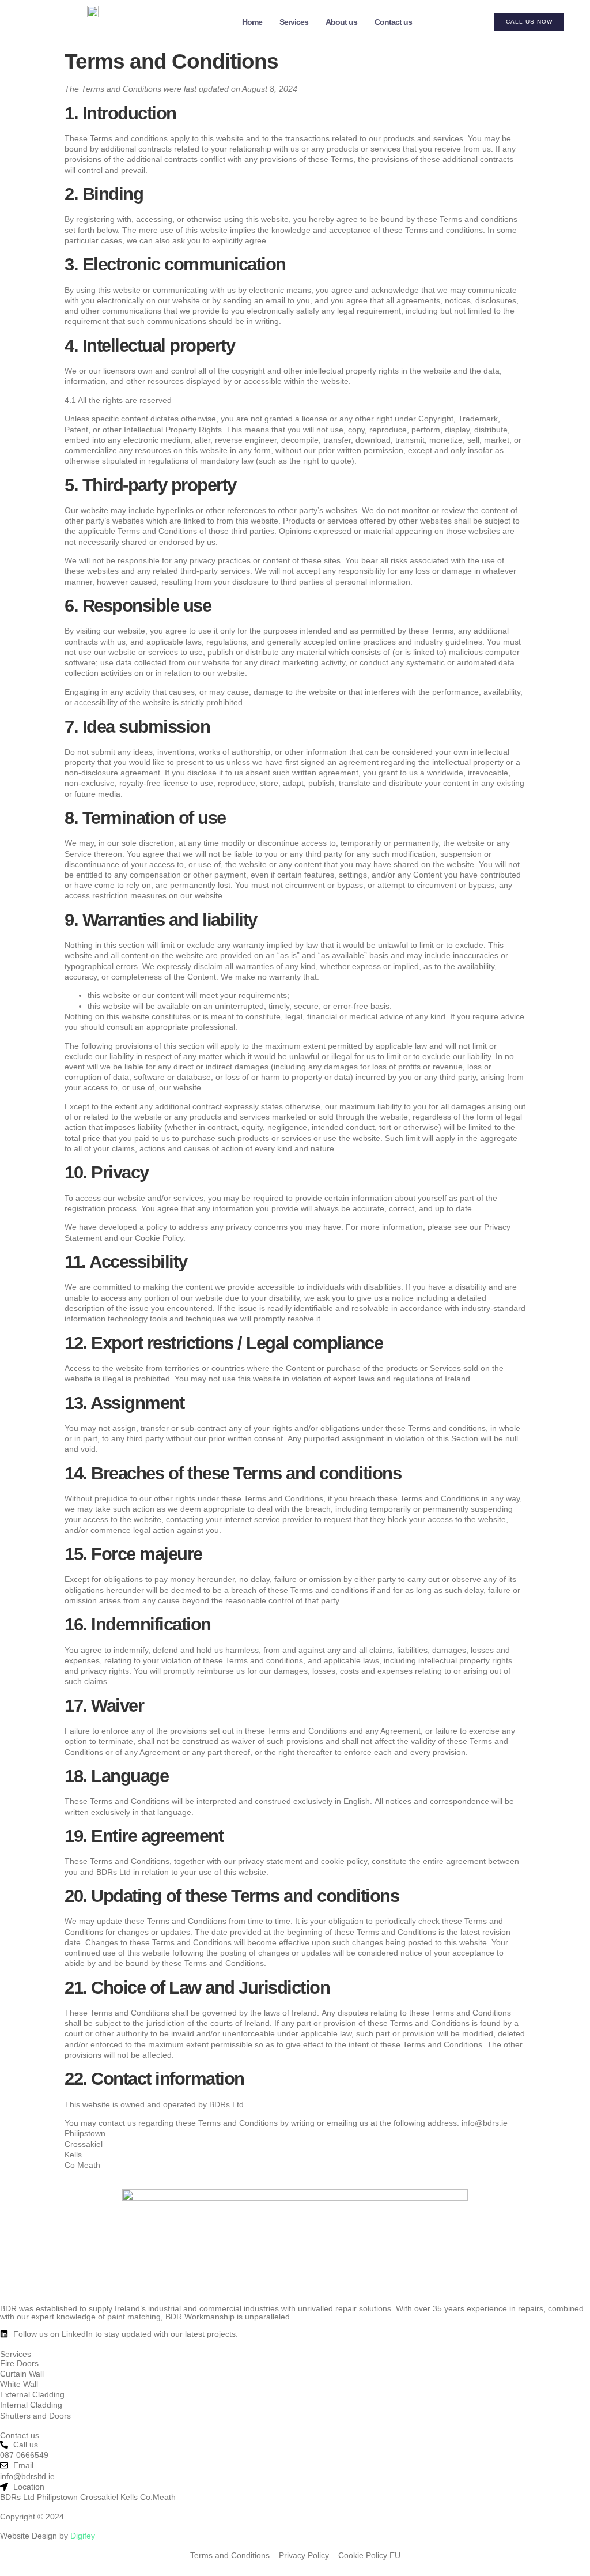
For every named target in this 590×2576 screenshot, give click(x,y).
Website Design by (48, 2536)
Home (252, 22)
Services (294, 22)
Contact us (393, 22)
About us (341, 22)
